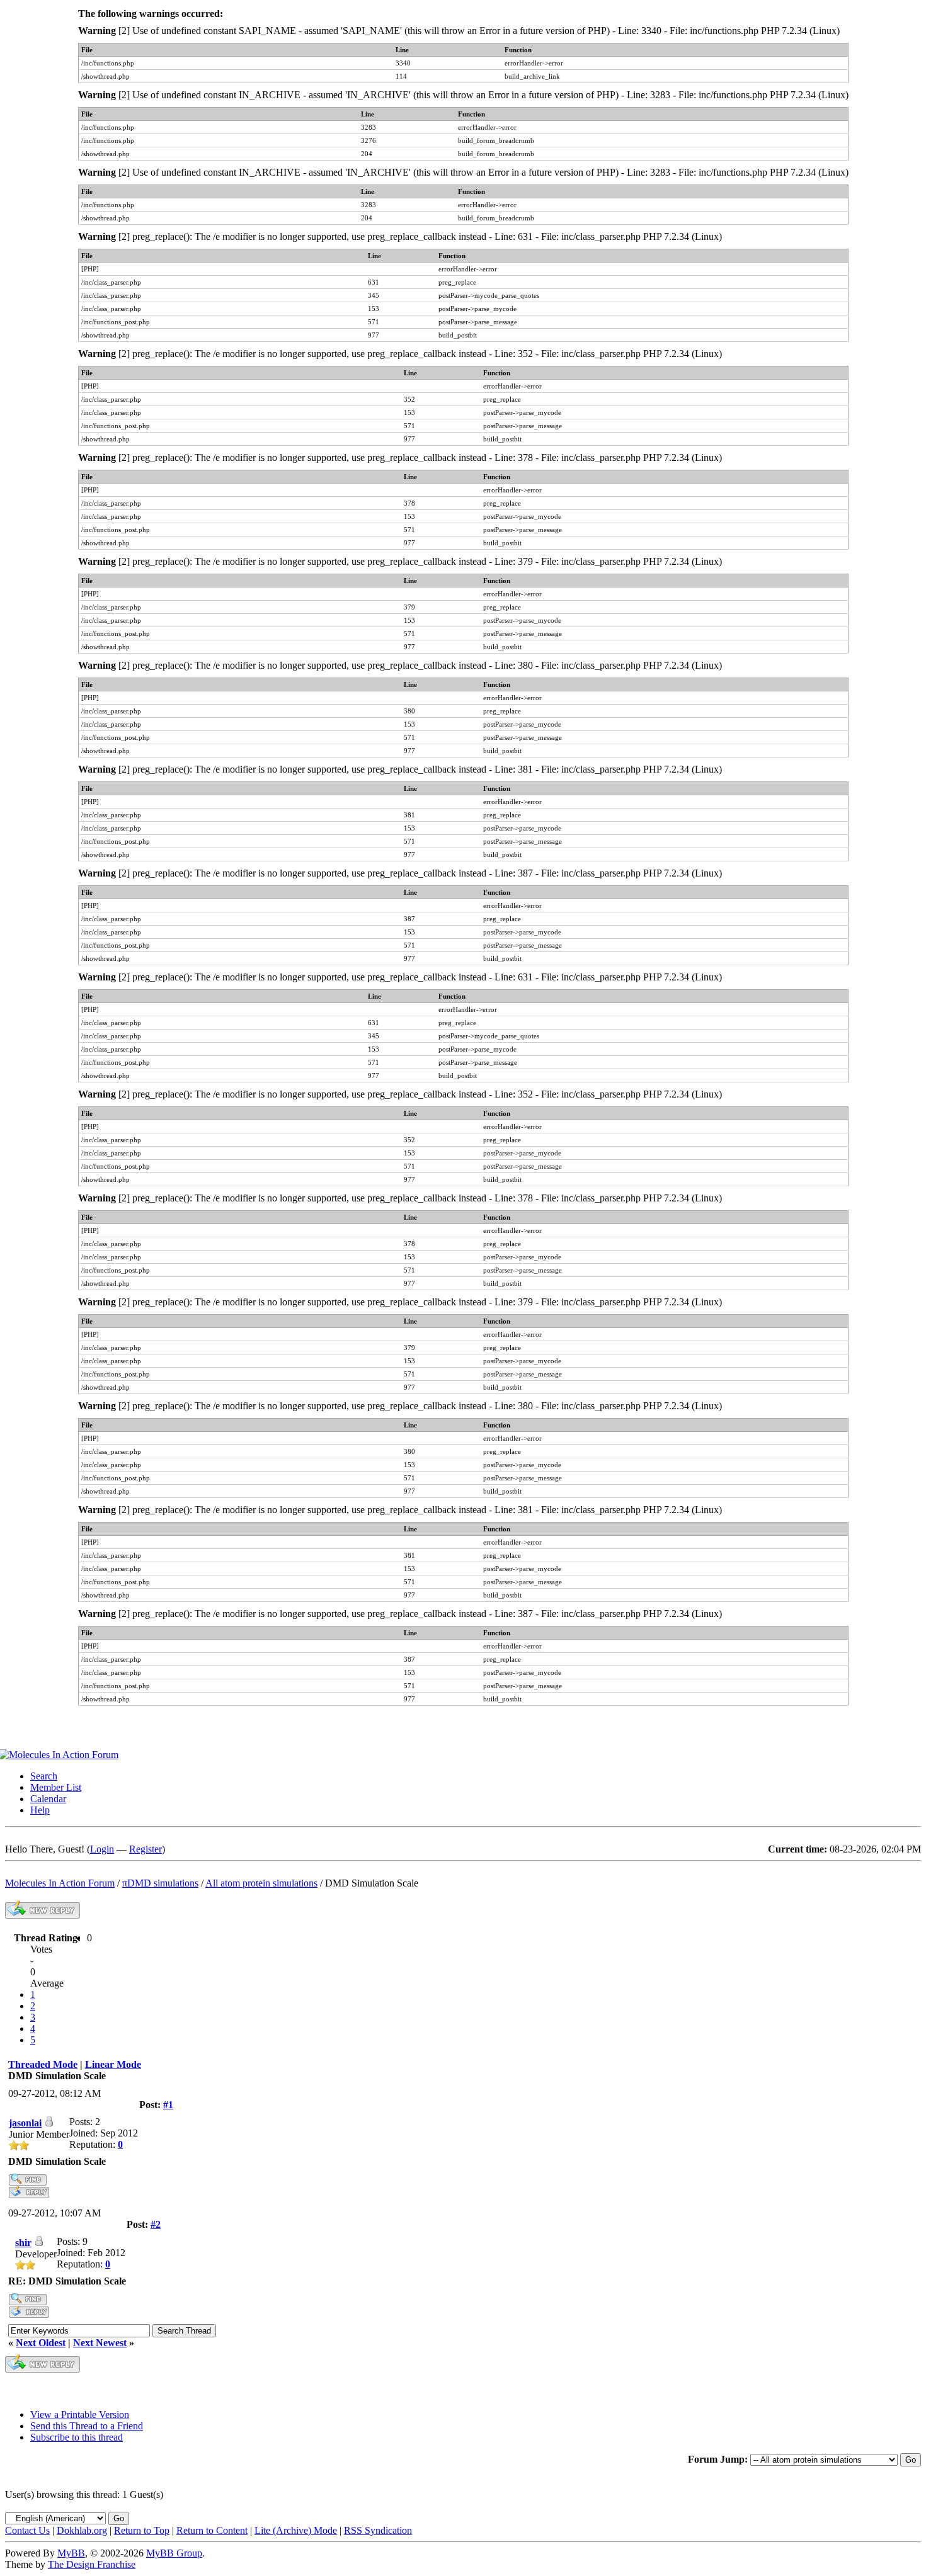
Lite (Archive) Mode (296, 2530)
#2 (156, 2224)
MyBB (71, 2553)
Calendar (48, 1799)
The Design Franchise (92, 2564)
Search (44, 1776)
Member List (56, 1787)
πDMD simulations (160, 1883)
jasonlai (25, 2123)
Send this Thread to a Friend (87, 2426)
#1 (168, 2105)
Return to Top (142, 2530)
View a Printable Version (80, 2414)
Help (40, 1810)
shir (23, 2243)
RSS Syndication (378, 2530)
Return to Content (212, 2530)
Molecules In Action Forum (60, 1883)
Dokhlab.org (82, 2530)
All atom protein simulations (261, 1883)
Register (146, 1849)
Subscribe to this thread (77, 2437)
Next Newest (100, 2343)
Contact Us (27, 2530)
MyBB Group (174, 2553)
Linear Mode (113, 2064)
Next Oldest (41, 2343)
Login (102, 1849)
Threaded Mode (43, 2064)
